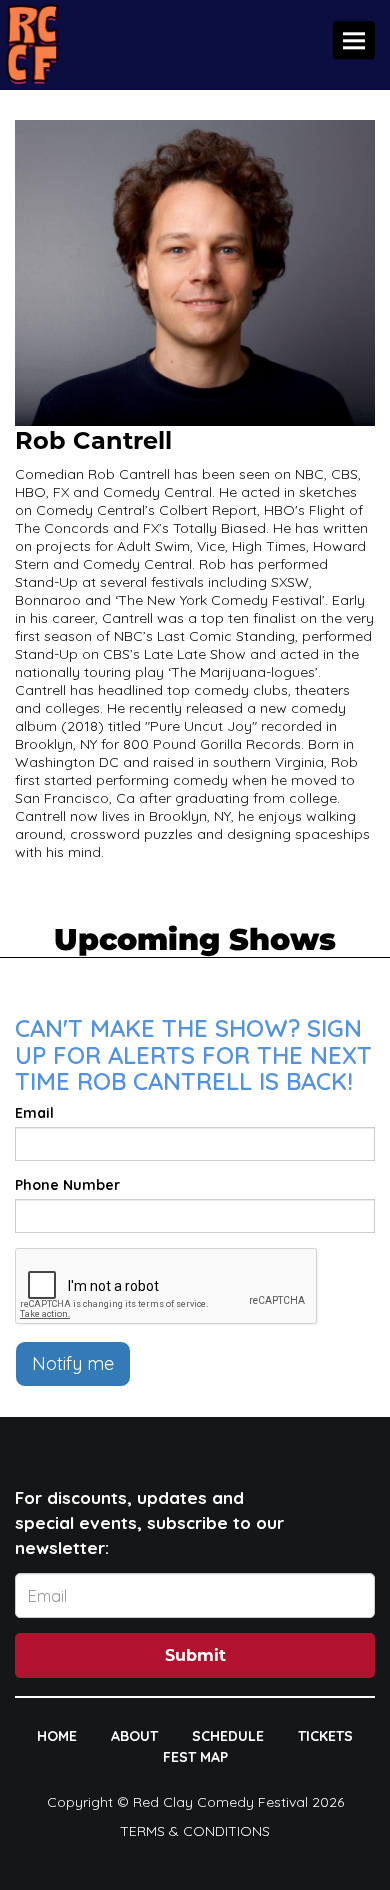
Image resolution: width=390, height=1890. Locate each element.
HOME (57, 1736)
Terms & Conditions (195, 1831)
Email (34, 1113)
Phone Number (67, 1185)
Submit (195, 1655)
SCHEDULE (228, 1736)
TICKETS (325, 1736)
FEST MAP (195, 1757)
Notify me (73, 1363)
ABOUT (134, 1736)
